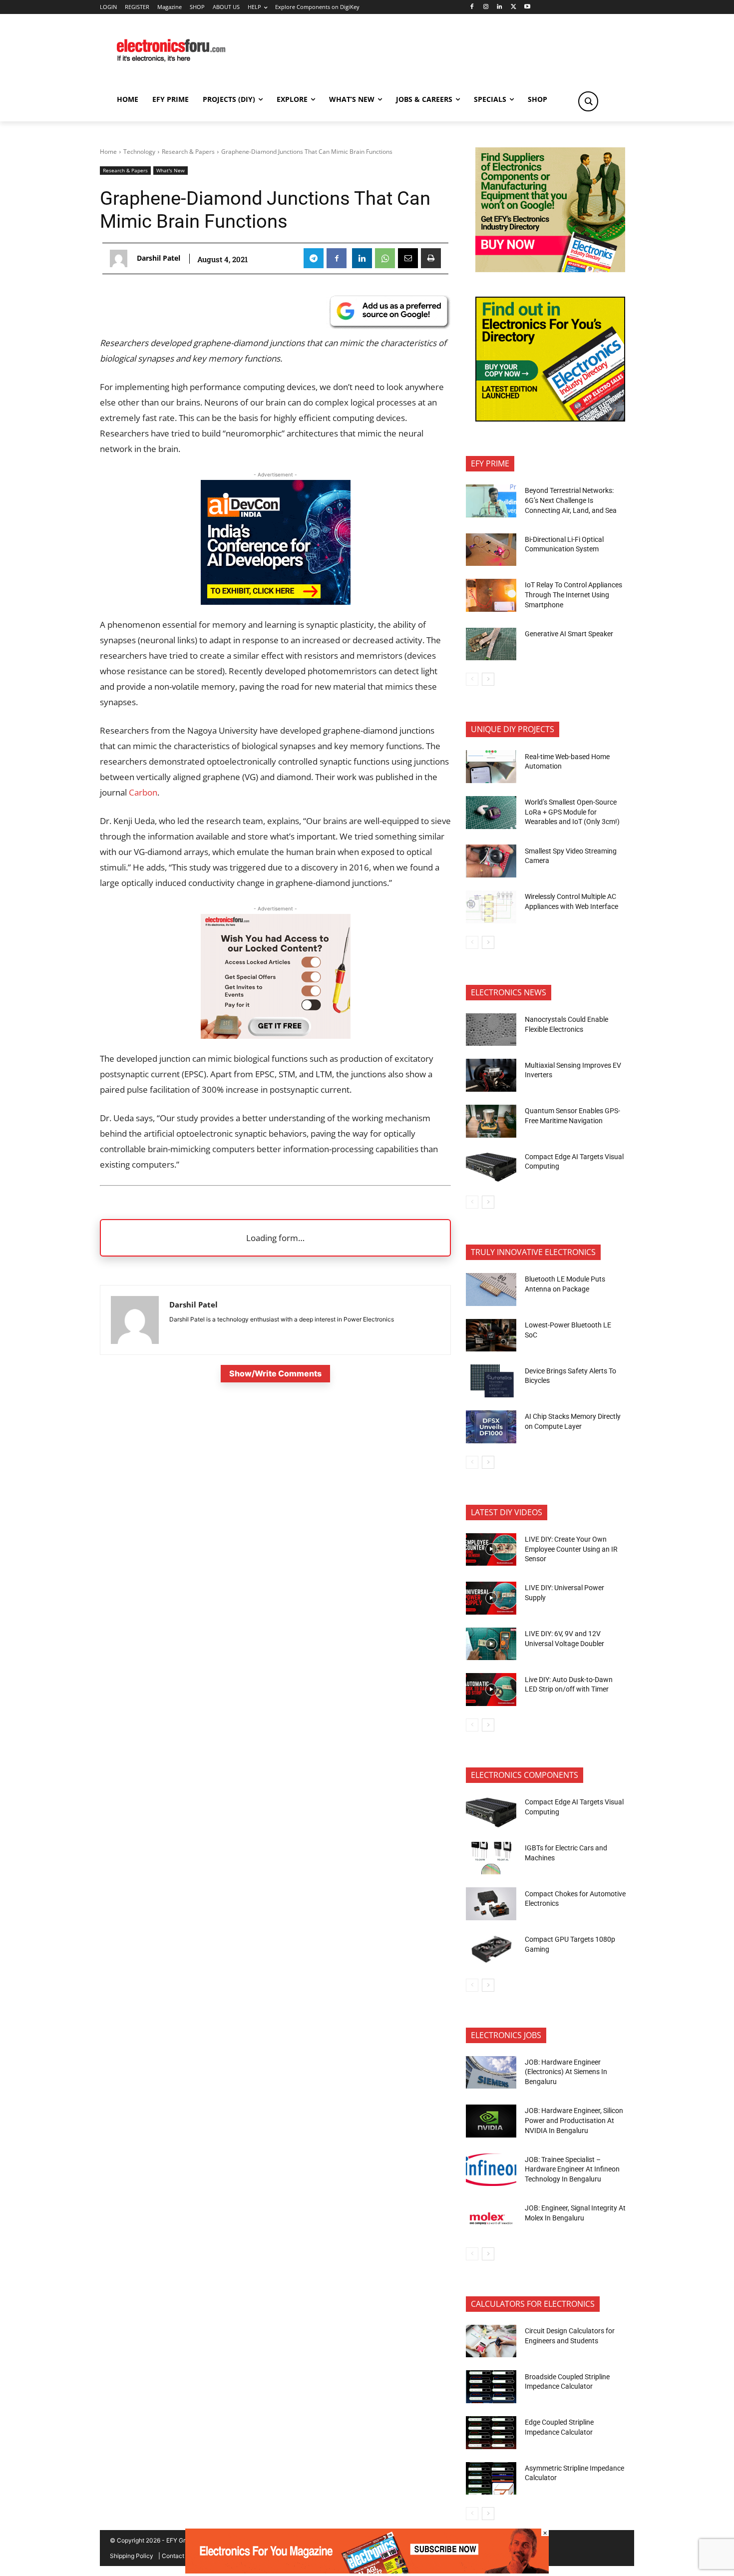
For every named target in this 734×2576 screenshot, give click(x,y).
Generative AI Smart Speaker (569, 634)
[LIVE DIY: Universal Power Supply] (491, 1598)
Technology (139, 152)
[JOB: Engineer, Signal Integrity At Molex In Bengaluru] (491, 2218)
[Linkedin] (500, 7)
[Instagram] (486, 7)
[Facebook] (472, 7)
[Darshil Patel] (121, 258)
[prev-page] (472, 679)
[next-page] (488, 679)
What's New (171, 170)
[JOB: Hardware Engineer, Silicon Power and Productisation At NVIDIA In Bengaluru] (491, 2121)
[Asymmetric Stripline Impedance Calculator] (491, 2479)
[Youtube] (528, 7)
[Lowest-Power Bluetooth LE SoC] (491, 1335)
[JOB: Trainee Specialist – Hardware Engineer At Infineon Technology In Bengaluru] (491, 2170)
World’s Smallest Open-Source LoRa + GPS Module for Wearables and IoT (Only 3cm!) (572, 812)
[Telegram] (314, 258)
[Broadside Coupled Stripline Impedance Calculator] (491, 2387)
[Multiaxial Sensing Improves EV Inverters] (491, 1075)
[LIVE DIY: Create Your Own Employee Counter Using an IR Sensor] (491, 1550)
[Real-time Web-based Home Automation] (491, 767)
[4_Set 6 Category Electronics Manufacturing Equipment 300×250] (550, 419)
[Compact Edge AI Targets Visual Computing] (491, 1167)
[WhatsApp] (385, 258)
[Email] (408, 258)
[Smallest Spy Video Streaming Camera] (491, 861)
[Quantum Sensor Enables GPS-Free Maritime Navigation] (491, 1121)
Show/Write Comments (275, 1373)
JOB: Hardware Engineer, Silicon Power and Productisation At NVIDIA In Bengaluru (574, 2120)
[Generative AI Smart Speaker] (491, 644)
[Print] (431, 258)
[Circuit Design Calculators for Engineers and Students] (491, 2341)
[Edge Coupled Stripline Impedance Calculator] (491, 2433)
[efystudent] (367, 2571)
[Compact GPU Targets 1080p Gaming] (491, 1950)
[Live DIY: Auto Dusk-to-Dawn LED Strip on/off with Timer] (491, 1690)
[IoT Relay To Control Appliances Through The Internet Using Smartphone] (491, 595)
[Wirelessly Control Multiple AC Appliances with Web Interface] (491, 907)
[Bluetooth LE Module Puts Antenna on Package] (491, 1289)
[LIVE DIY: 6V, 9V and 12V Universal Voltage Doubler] (491, 1644)
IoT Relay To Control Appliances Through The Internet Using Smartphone (573, 595)
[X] (514, 7)
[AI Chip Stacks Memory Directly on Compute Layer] (491, 1427)
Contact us (177, 2556)
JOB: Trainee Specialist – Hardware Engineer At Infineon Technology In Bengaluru (572, 2169)
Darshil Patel (159, 258)
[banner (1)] (276, 1036)
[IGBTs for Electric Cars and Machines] (491, 1858)
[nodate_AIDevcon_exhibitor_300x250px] (276, 602)
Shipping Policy (132, 2556)
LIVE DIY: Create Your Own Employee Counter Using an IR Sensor (571, 1549)
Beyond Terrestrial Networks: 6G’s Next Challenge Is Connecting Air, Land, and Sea (571, 500)
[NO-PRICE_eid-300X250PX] (550, 269)
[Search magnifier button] (588, 101)
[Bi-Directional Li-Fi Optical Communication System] (491, 550)
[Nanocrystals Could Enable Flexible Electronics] (491, 1030)
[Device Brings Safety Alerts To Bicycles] (491, 1381)
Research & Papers (188, 152)
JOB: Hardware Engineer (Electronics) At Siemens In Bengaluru (566, 2072)
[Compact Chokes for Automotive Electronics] (491, 1904)
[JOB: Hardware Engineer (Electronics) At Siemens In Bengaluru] (491, 2073)
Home (108, 152)
